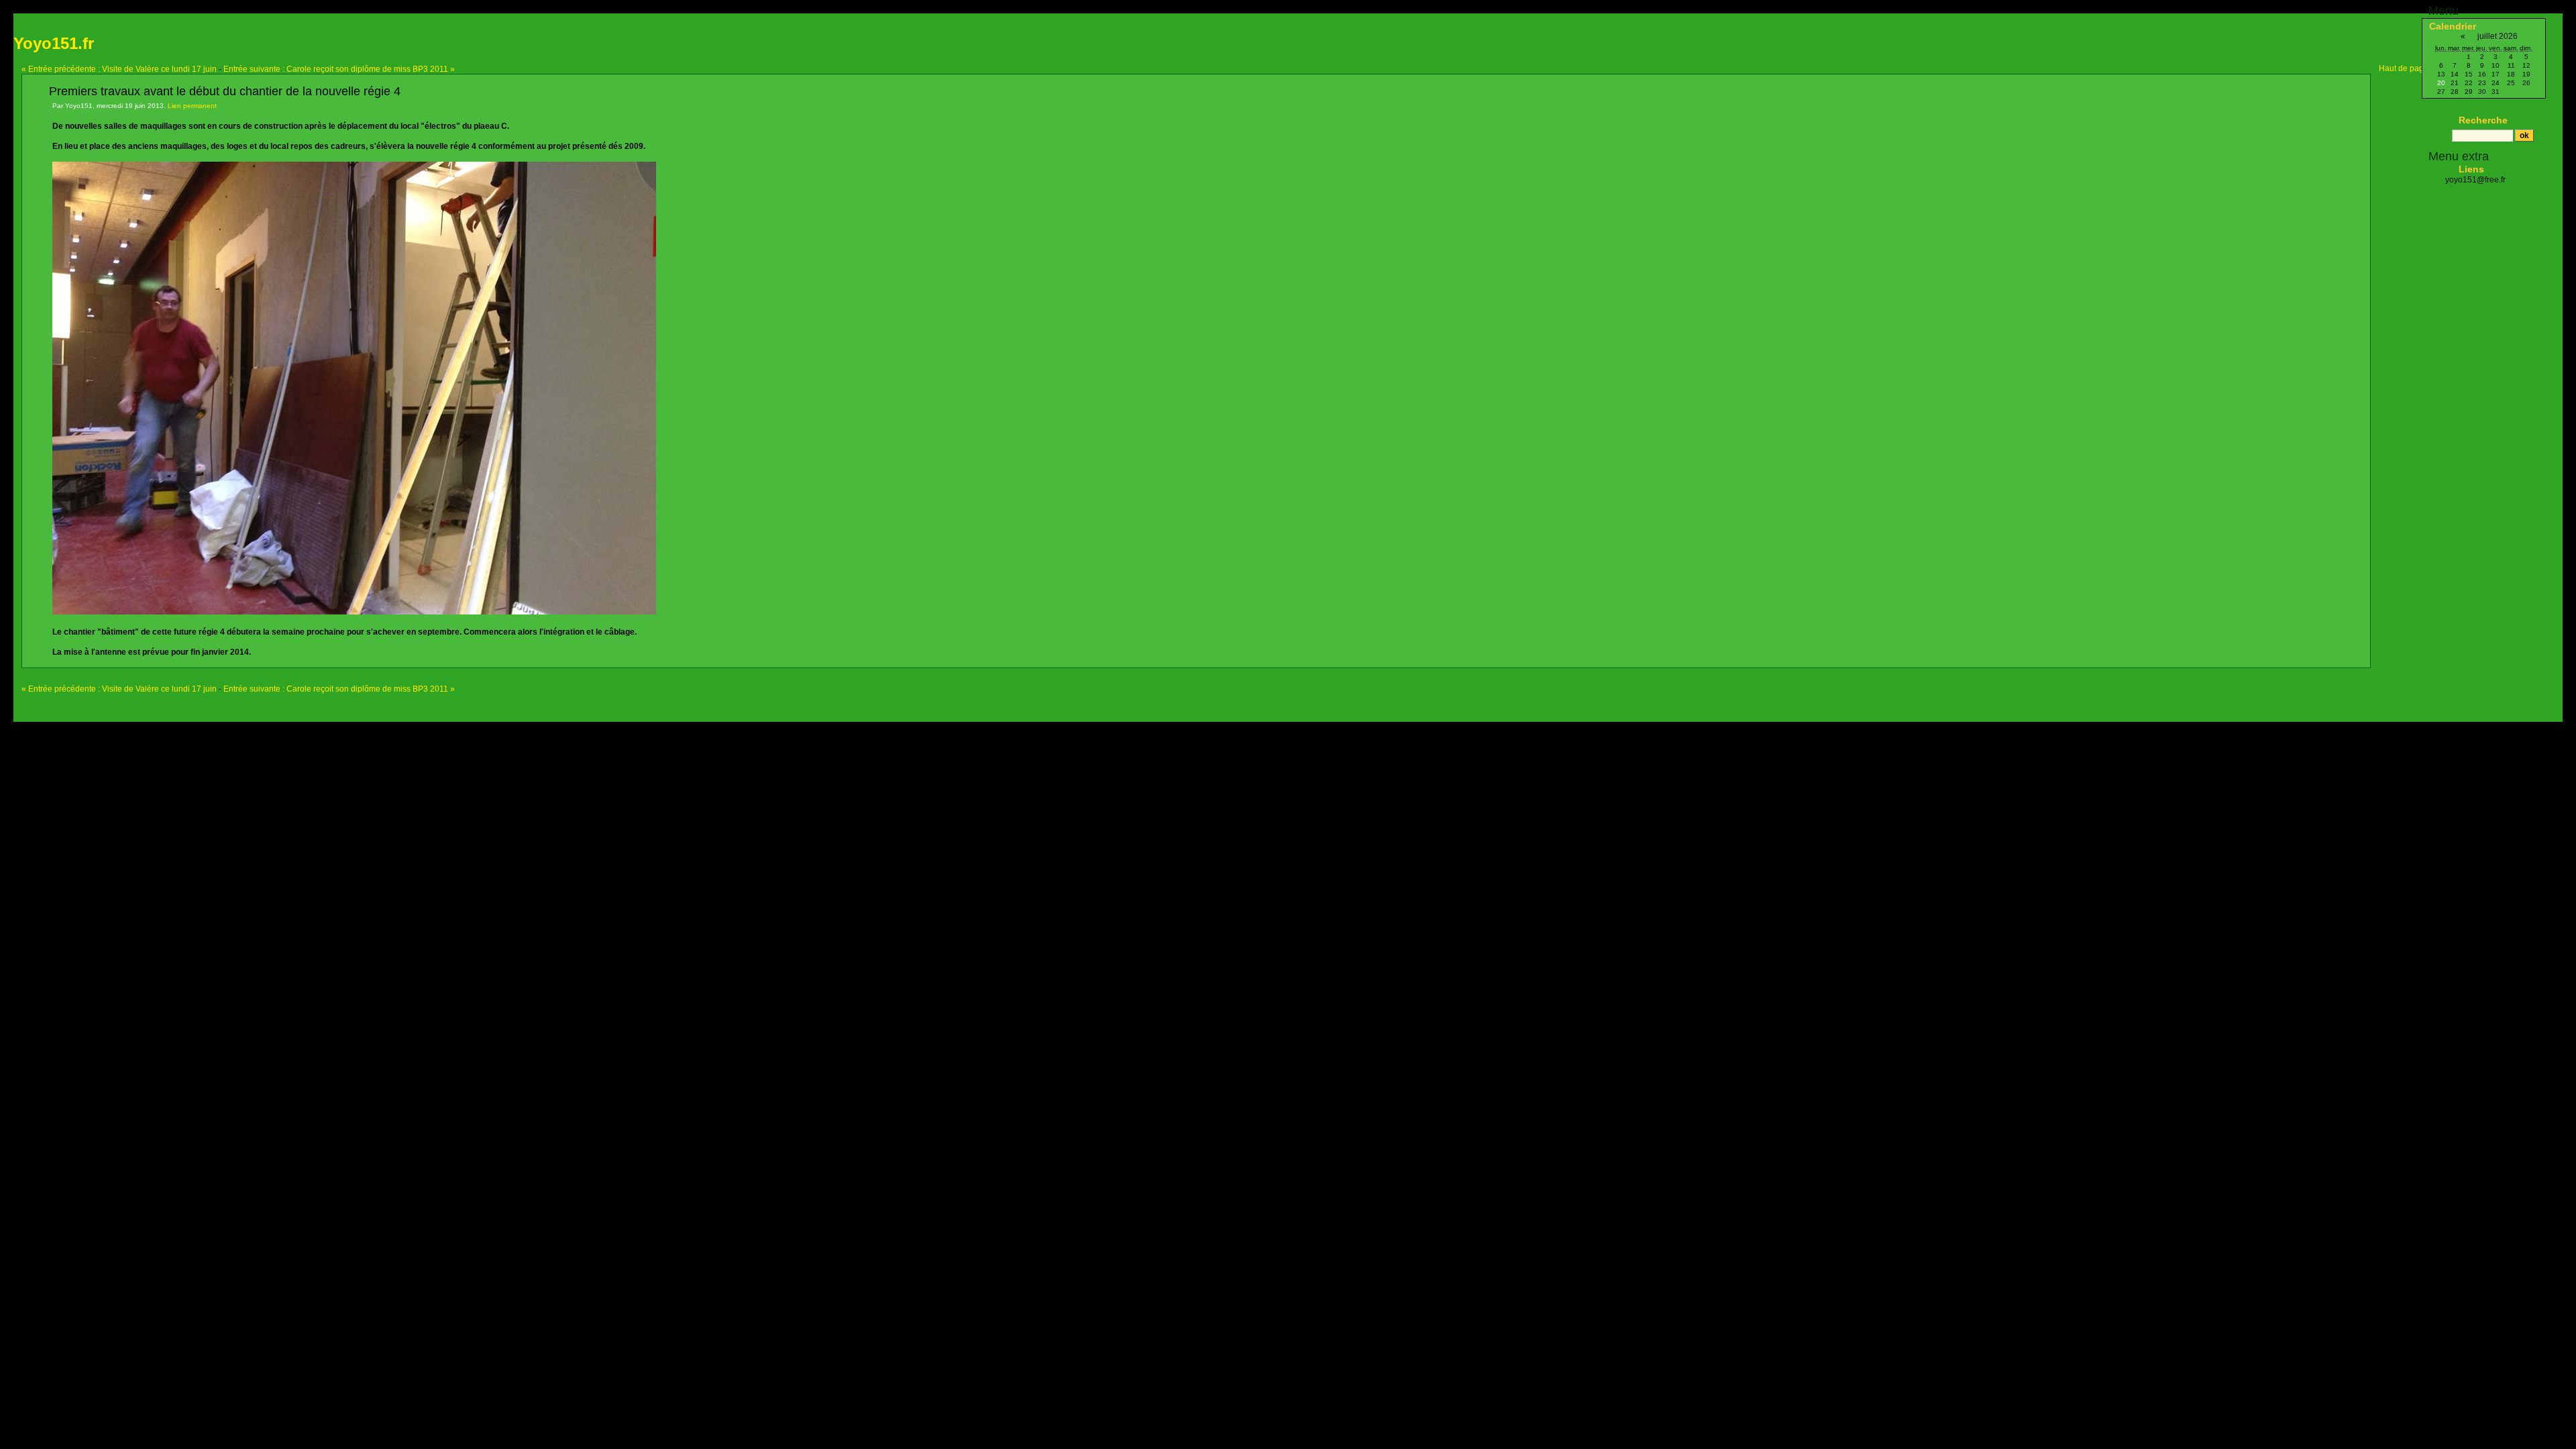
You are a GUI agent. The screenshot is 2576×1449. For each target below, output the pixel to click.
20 (2441, 83)
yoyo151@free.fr (2475, 180)
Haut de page (2404, 68)
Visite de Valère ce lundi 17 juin (119, 69)
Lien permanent (192, 106)
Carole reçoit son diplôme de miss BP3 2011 (339, 69)
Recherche (2483, 120)
